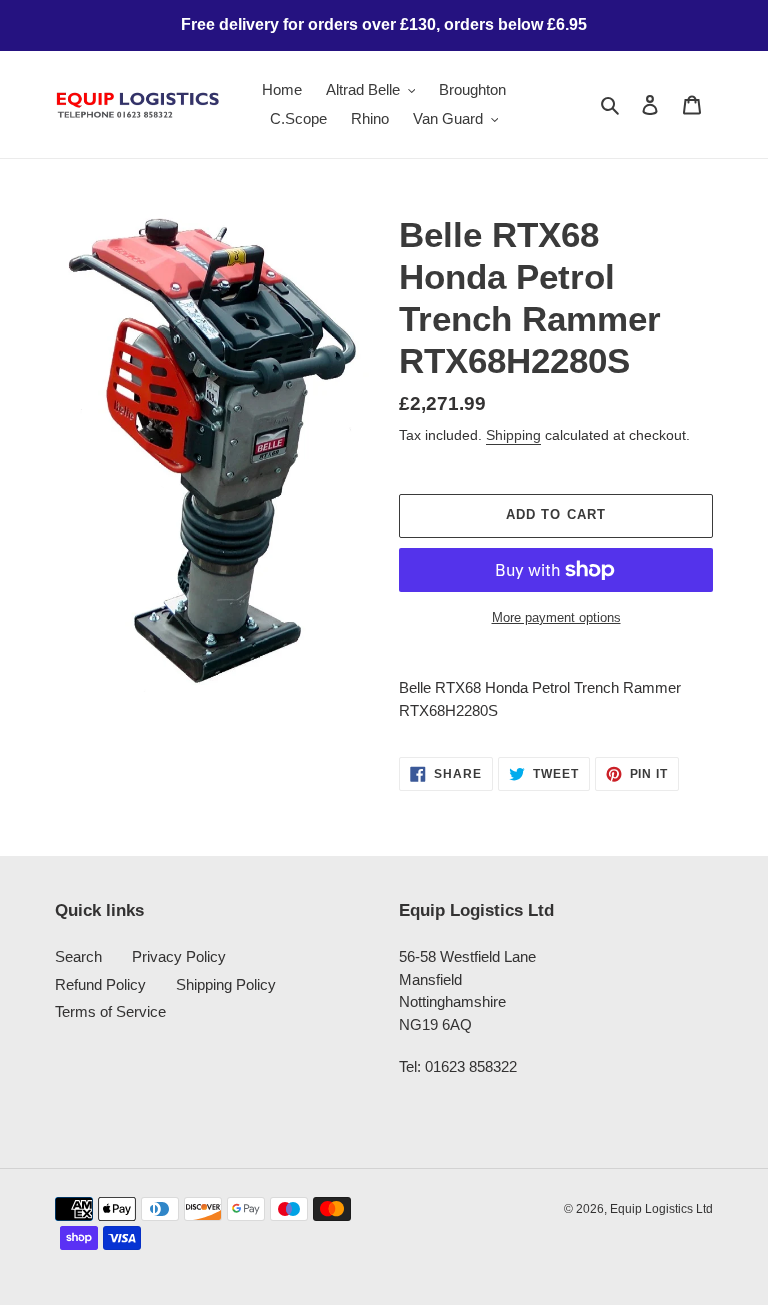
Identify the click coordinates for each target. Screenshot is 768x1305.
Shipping (513, 435)
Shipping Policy (226, 984)
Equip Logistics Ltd (661, 1209)
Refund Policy (100, 984)
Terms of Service (110, 1011)
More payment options (556, 617)
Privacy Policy (179, 956)
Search (78, 956)
